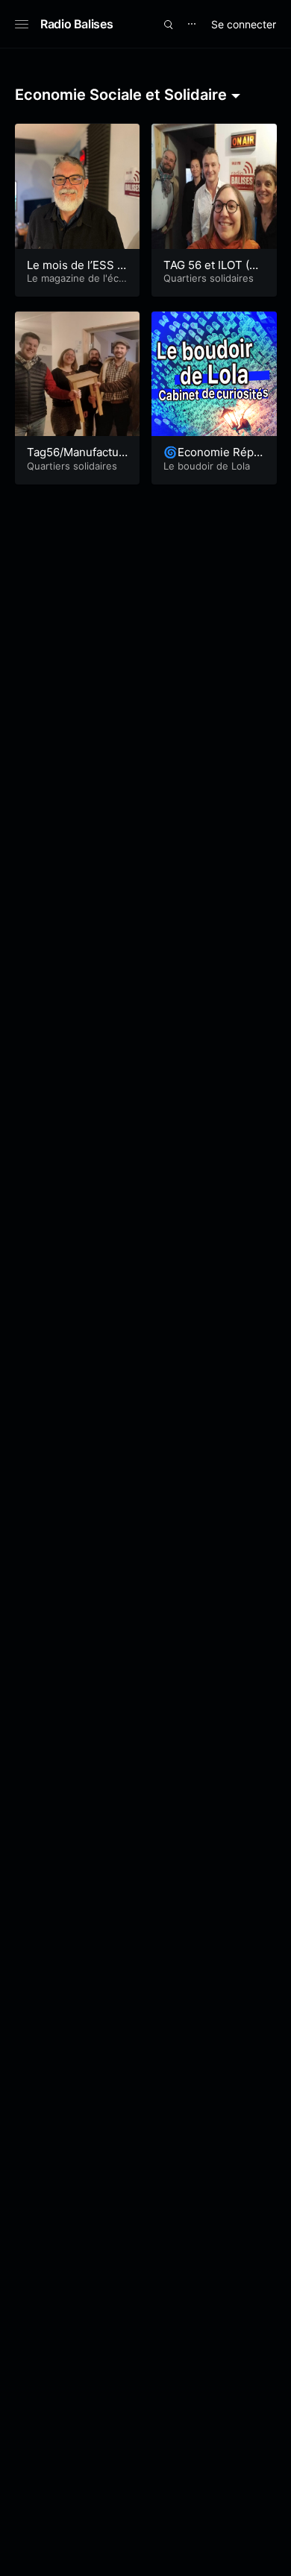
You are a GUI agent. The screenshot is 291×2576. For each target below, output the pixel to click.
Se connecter (244, 24)
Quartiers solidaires (209, 278)
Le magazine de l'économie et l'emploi (76, 284)
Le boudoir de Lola (207, 466)
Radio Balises (76, 24)
